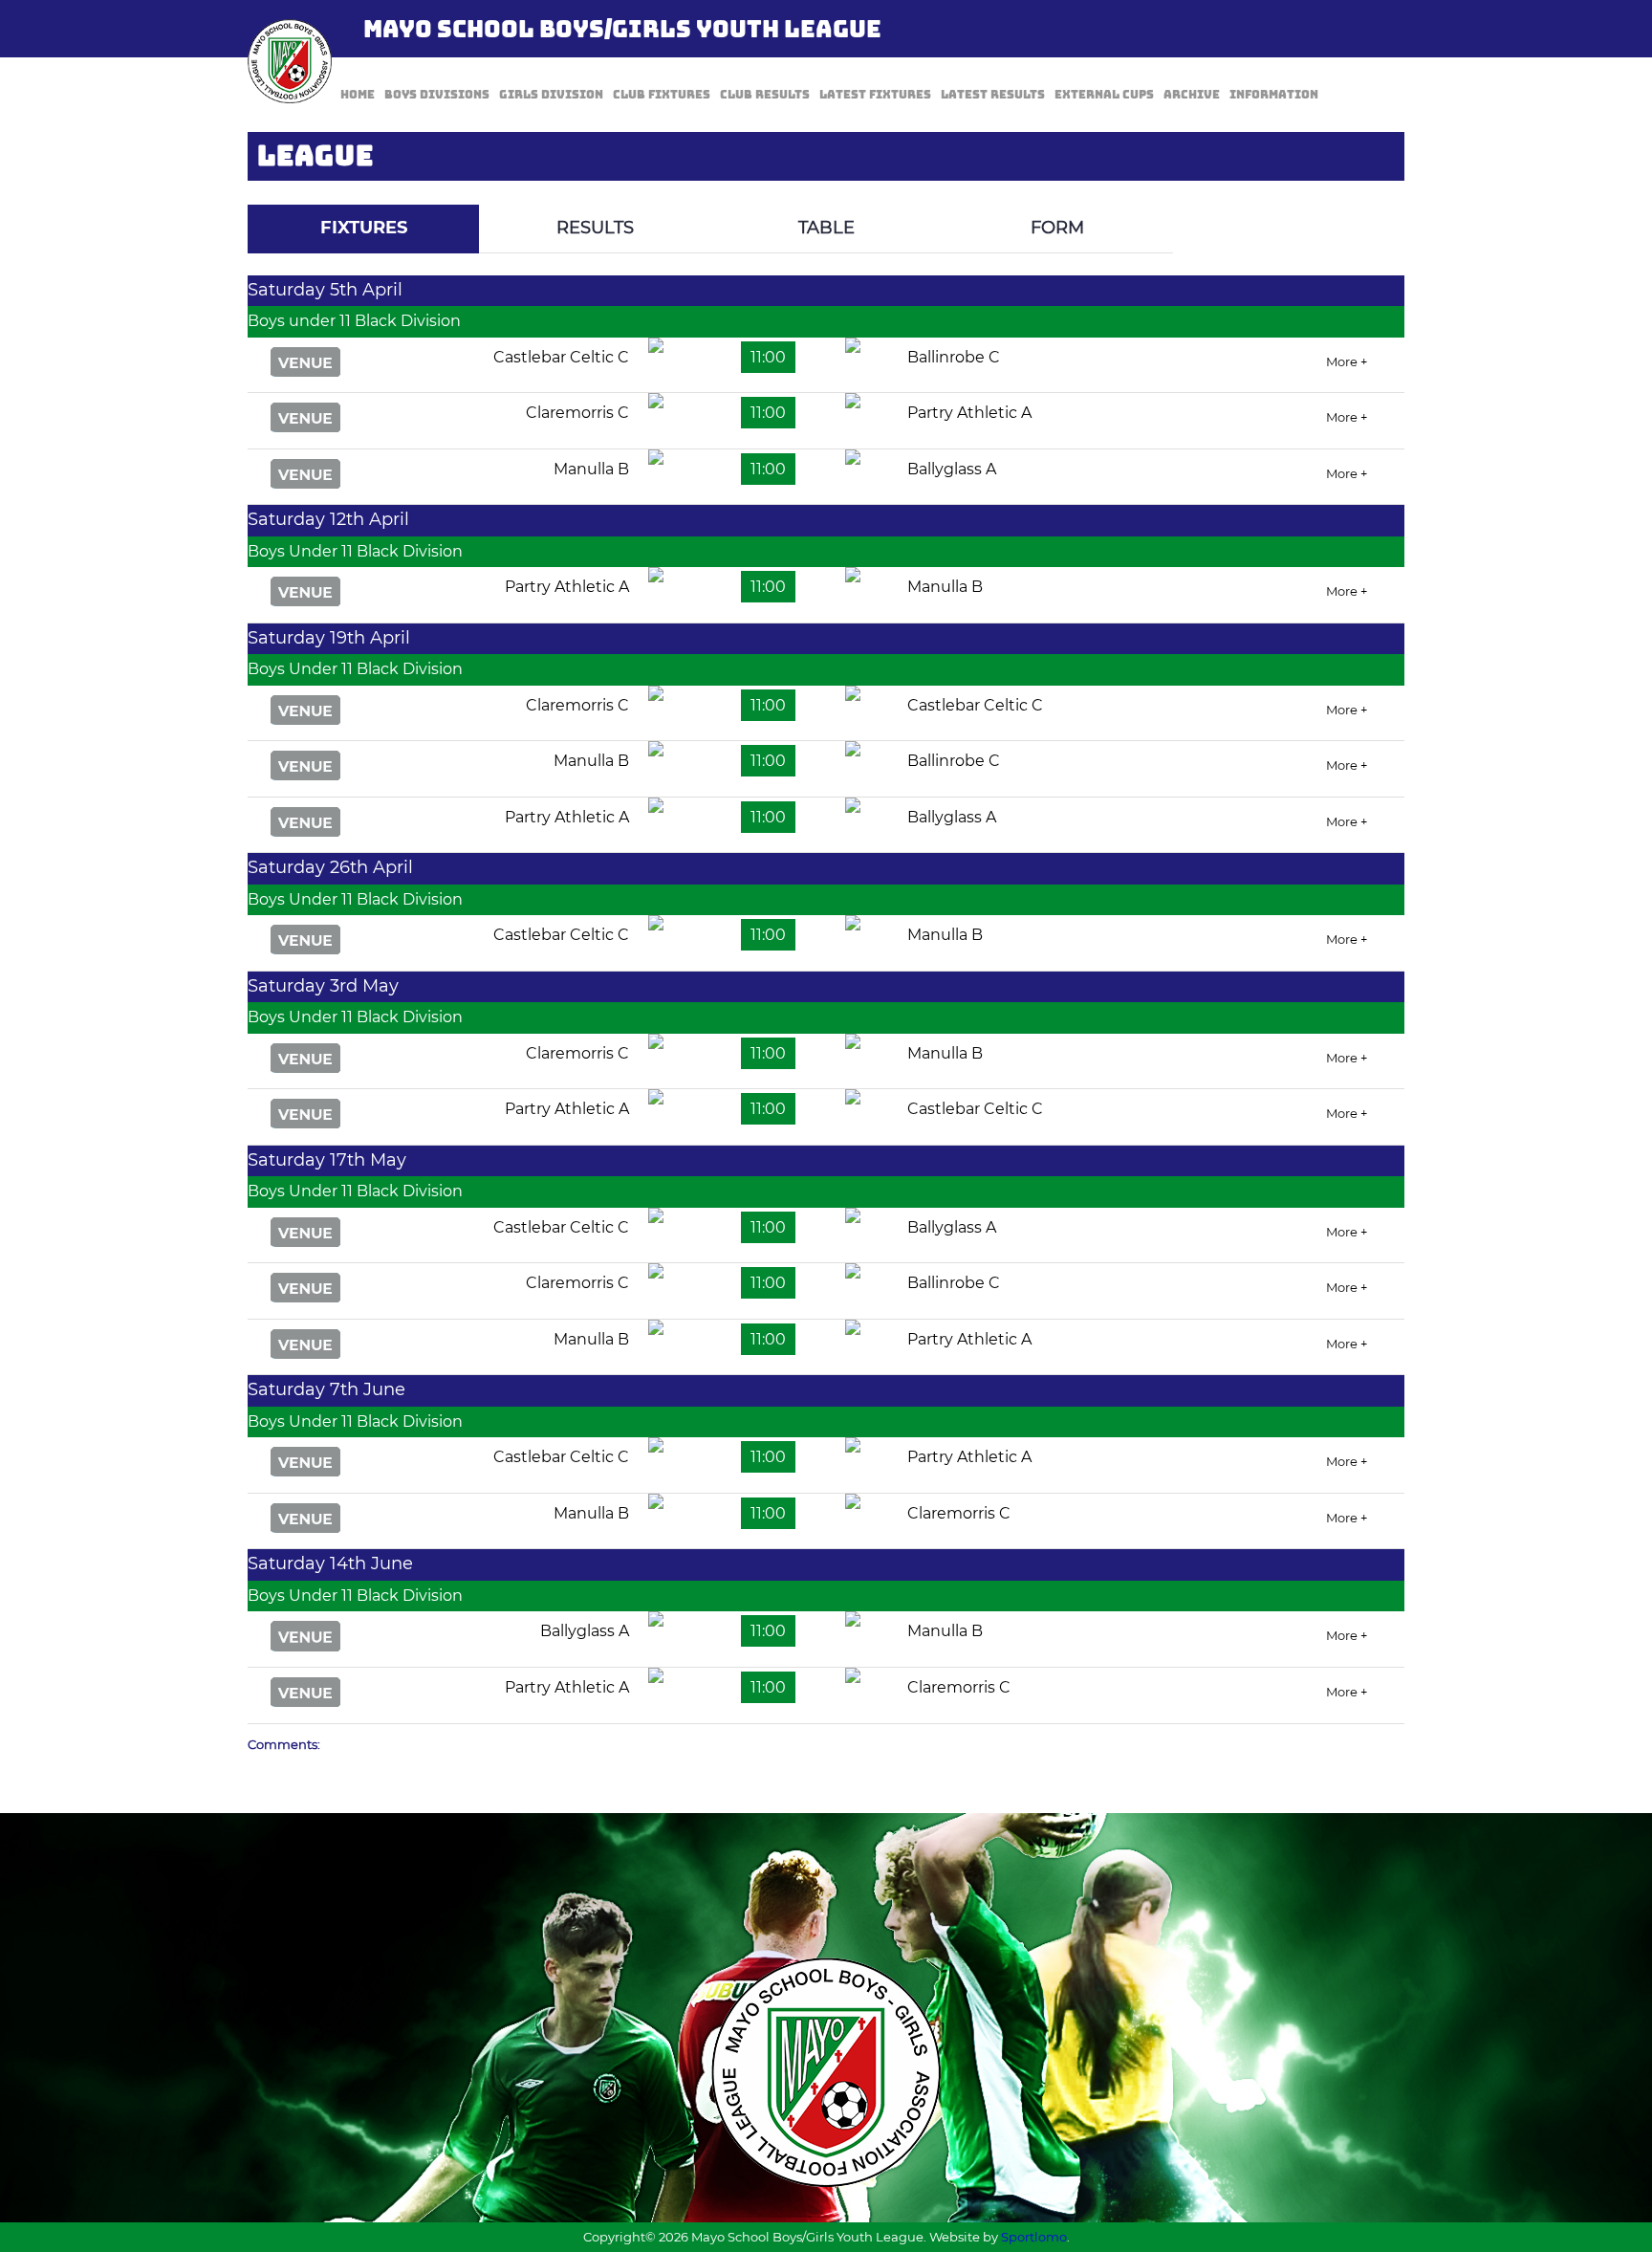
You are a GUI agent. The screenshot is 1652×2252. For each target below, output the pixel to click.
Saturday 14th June (330, 1563)
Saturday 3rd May (323, 986)
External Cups (1104, 95)
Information (1274, 95)
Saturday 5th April (325, 290)
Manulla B (591, 469)
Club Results (765, 95)
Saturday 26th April (330, 867)
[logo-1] (290, 61)
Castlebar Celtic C (561, 357)
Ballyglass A (952, 469)
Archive (1192, 95)
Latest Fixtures (875, 95)
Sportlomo (1034, 2237)
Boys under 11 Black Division (354, 321)
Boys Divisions (437, 95)
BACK (1359, 191)
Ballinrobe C (954, 357)
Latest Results (993, 95)
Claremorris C (577, 413)
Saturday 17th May (327, 1160)
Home (358, 95)
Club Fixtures (662, 95)
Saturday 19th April (329, 638)
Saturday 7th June (326, 1389)
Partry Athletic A (969, 413)
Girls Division (551, 95)
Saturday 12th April (328, 519)
